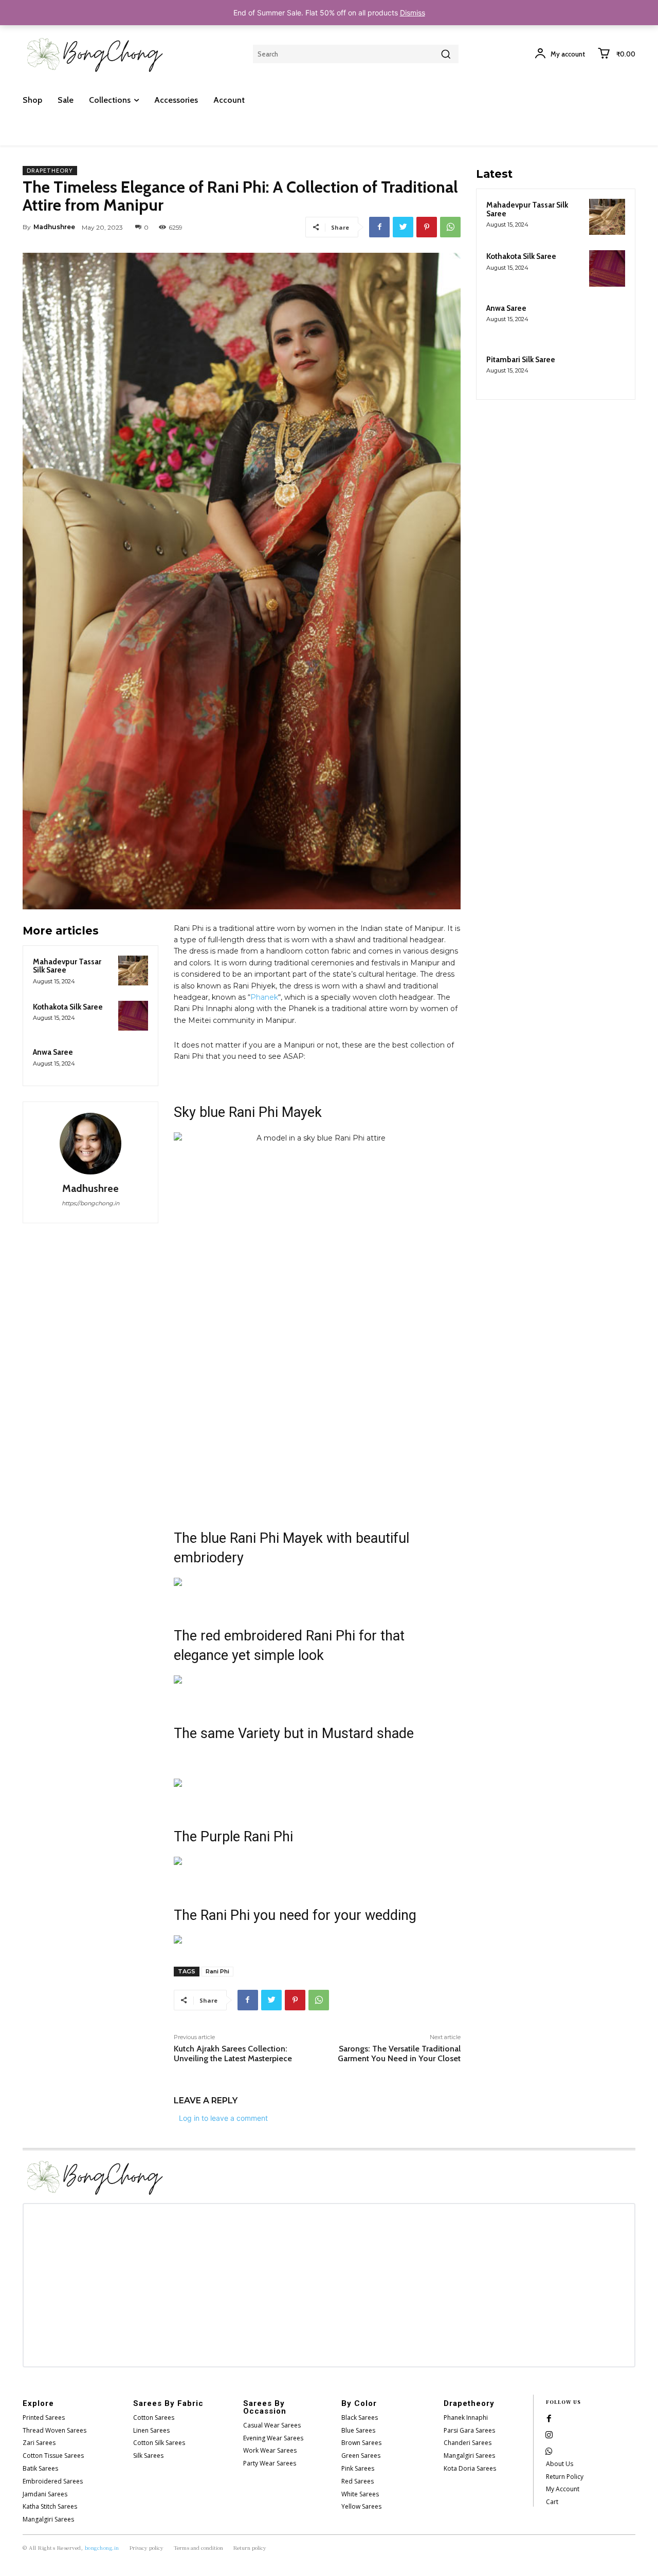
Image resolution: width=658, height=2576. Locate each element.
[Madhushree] (90, 1144)
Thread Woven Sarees (54, 2430)
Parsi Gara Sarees (469, 2430)
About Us (560, 2464)
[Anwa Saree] (133, 1061)
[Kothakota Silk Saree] (133, 1016)
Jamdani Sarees (45, 2494)
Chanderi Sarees (468, 2443)
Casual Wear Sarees (272, 2425)
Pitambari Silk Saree (521, 360)
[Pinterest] (427, 227)
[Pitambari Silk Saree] (607, 371)
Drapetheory (50, 171)
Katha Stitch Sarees (50, 2506)
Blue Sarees (358, 2430)
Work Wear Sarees (270, 2450)
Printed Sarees (44, 2418)
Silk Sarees (148, 2456)
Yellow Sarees (361, 2506)
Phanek (264, 997)
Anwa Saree (53, 1052)
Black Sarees (360, 2418)
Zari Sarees (39, 2443)
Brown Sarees (361, 2443)
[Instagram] (549, 2435)
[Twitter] (403, 227)
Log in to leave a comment (223, 2118)
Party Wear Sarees (270, 2463)
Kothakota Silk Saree (68, 1007)
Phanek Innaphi (466, 2418)
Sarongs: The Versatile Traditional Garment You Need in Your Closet (399, 2054)
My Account (563, 2489)
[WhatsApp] (450, 227)
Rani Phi (217, 1971)
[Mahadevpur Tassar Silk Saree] (133, 970)
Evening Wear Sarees (273, 2438)
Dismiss (413, 13)
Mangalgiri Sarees (48, 2519)
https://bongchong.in (90, 1203)
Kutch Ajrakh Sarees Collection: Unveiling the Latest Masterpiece (233, 2054)
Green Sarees (361, 2456)
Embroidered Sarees (53, 2481)
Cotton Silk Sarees (159, 2443)
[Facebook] (379, 227)
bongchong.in (102, 2547)
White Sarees (360, 2494)
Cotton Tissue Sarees (53, 2456)
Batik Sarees (40, 2468)
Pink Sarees (358, 2468)
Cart (552, 2502)
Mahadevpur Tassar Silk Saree (67, 966)
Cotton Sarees (154, 2418)
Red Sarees (358, 2481)
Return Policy (565, 2477)
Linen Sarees (151, 2430)
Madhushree (54, 227)
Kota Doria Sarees (470, 2468)
